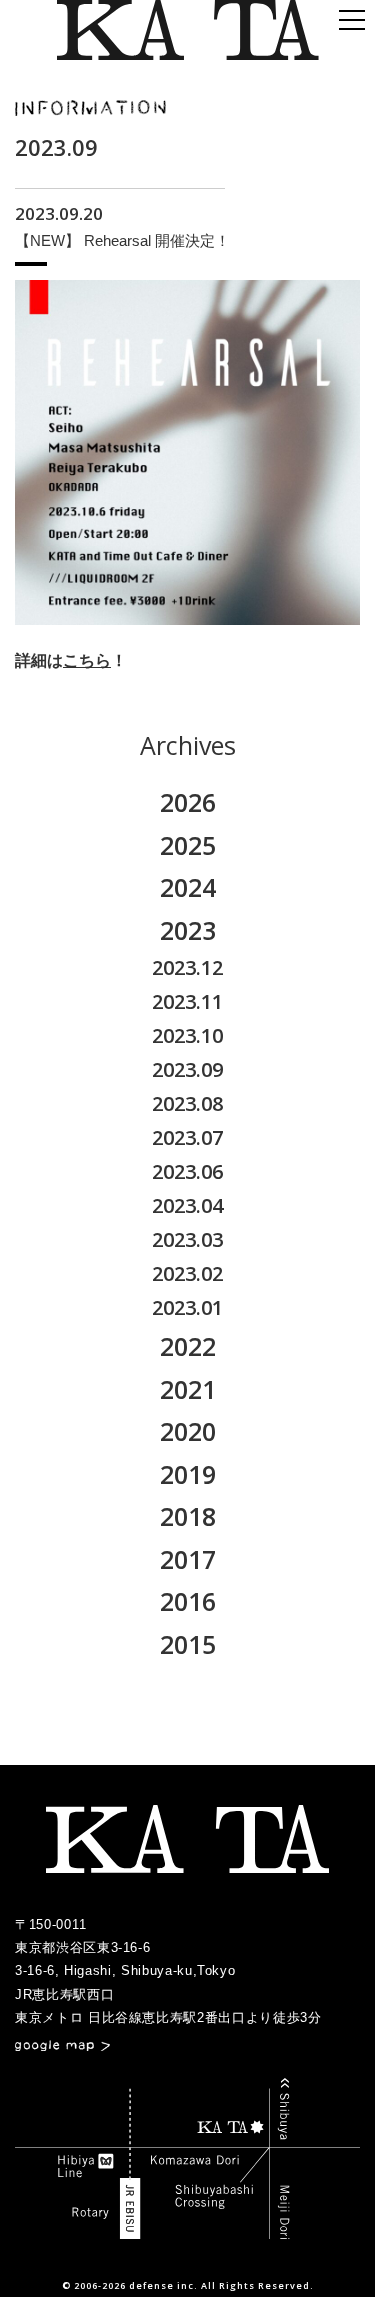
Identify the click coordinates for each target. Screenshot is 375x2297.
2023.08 (187, 1103)
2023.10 (187, 1035)
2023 (188, 930)
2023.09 (187, 1069)
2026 (188, 802)
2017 (188, 1559)
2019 (188, 1474)
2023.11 (187, 1001)
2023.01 (187, 1307)
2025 (188, 845)
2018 (188, 1516)
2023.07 (187, 1137)
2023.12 (187, 967)
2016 (188, 1601)
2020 (188, 1431)
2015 (188, 1644)
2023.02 (187, 1273)
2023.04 (187, 1205)
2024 (188, 887)
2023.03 (187, 1239)
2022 (188, 1346)
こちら (87, 660)
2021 (188, 1389)
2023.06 (187, 1171)
